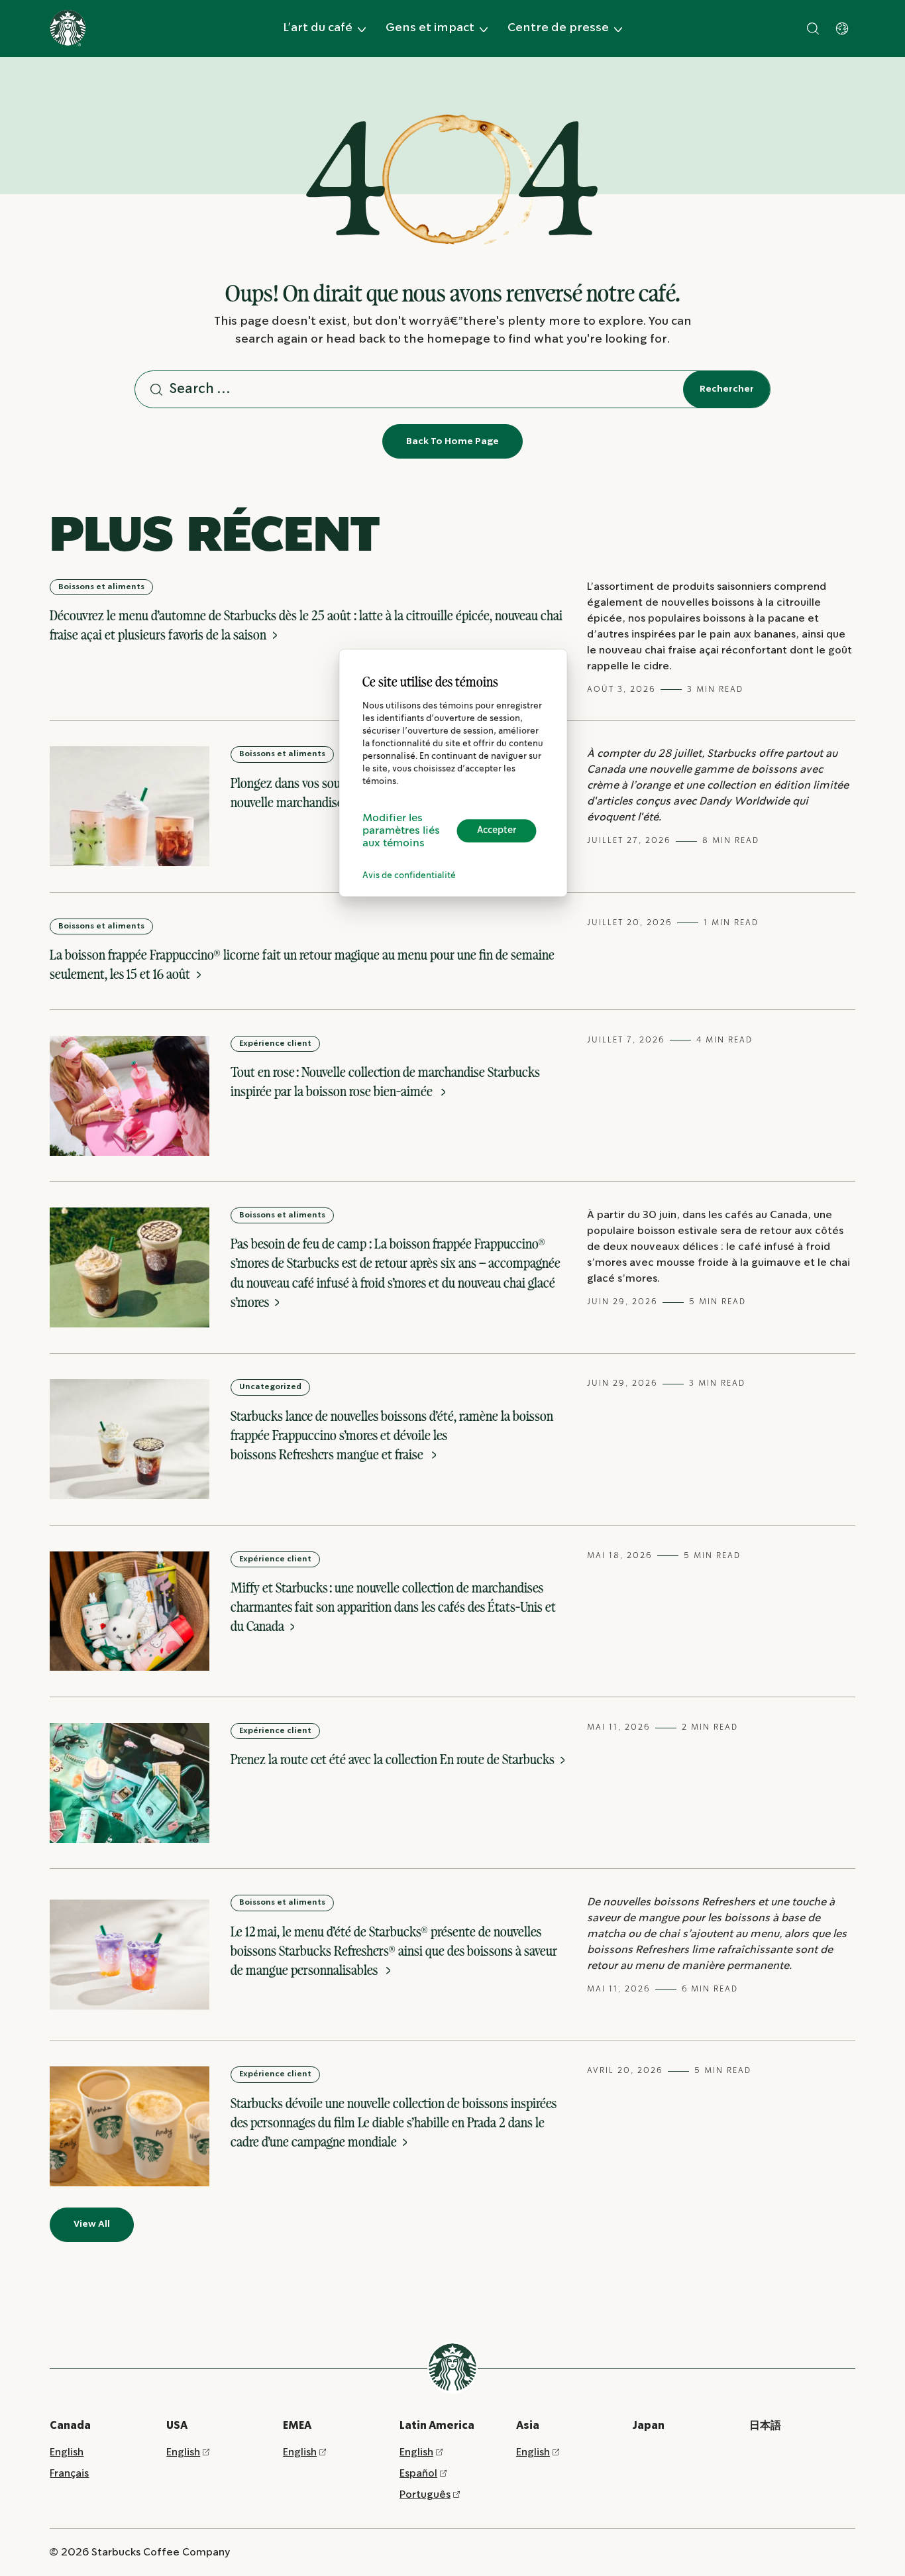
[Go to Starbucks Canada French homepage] (68, 28)
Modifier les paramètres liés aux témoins (401, 831)
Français (69, 2474)
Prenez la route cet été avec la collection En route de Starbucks (394, 1759)
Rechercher (727, 389)
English (67, 2452)
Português (425, 2495)
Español (418, 2474)
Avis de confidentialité (409, 876)
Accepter (497, 830)
